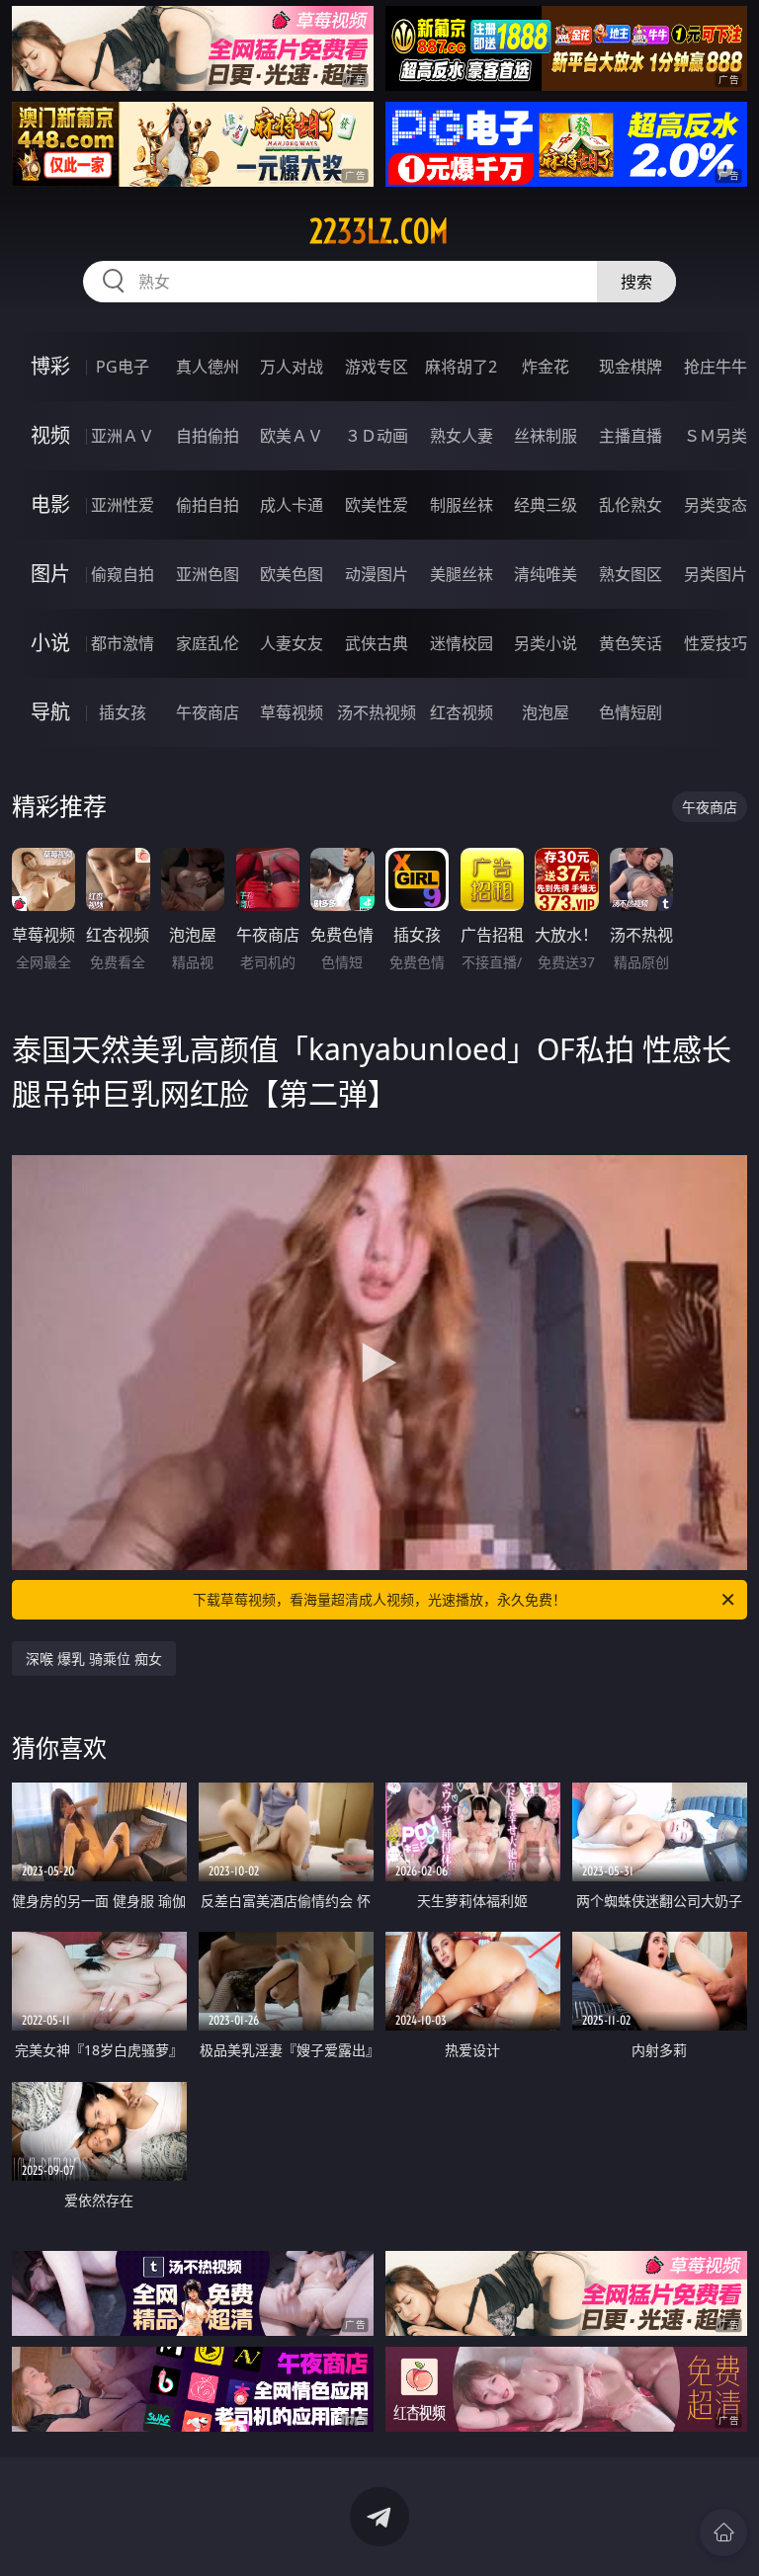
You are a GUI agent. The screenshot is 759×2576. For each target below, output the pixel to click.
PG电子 (123, 367)
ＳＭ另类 (716, 436)
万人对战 (292, 367)
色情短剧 (631, 712)
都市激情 (123, 643)
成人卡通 (292, 505)
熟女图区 (631, 574)
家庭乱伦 (208, 643)
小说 (50, 643)
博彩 (50, 366)
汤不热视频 (377, 712)
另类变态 (716, 505)
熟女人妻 (462, 436)
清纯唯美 (546, 574)
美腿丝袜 (462, 574)
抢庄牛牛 (716, 367)
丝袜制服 (546, 436)
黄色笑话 (631, 643)
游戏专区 (377, 367)
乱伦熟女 (631, 505)
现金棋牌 (631, 367)
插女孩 (123, 712)
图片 (50, 574)
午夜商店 (208, 712)
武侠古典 (377, 643)
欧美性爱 (377, 505)
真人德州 (208, 367)
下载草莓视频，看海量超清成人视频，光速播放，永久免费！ (379, 1599)
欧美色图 (292, 574)
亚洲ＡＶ (123, 436)
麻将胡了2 (461, 367)
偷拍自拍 (208, 505)
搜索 (636, 282)
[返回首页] (723, 2533)
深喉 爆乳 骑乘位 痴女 (94, 1659)
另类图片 (716, 574)
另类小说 (546, 643)
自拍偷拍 (208, 436)
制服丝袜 (462, 505)
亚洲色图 (208, 574)
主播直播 (631, 436)
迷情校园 (462, 643)
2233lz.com (379, 231)
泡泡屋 (546, 712)
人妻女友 (292, 643)
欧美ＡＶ (292, 436)
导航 (50, 712)
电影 (50, 504)
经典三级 (546, 505)
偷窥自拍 (123, 574)
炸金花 (546, 367)
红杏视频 (462, 712)
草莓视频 (292, 712)
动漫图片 (377, 574)
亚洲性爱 (123, 505)
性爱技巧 (716, 643)
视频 (50, 435)
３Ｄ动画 (377, 436)
